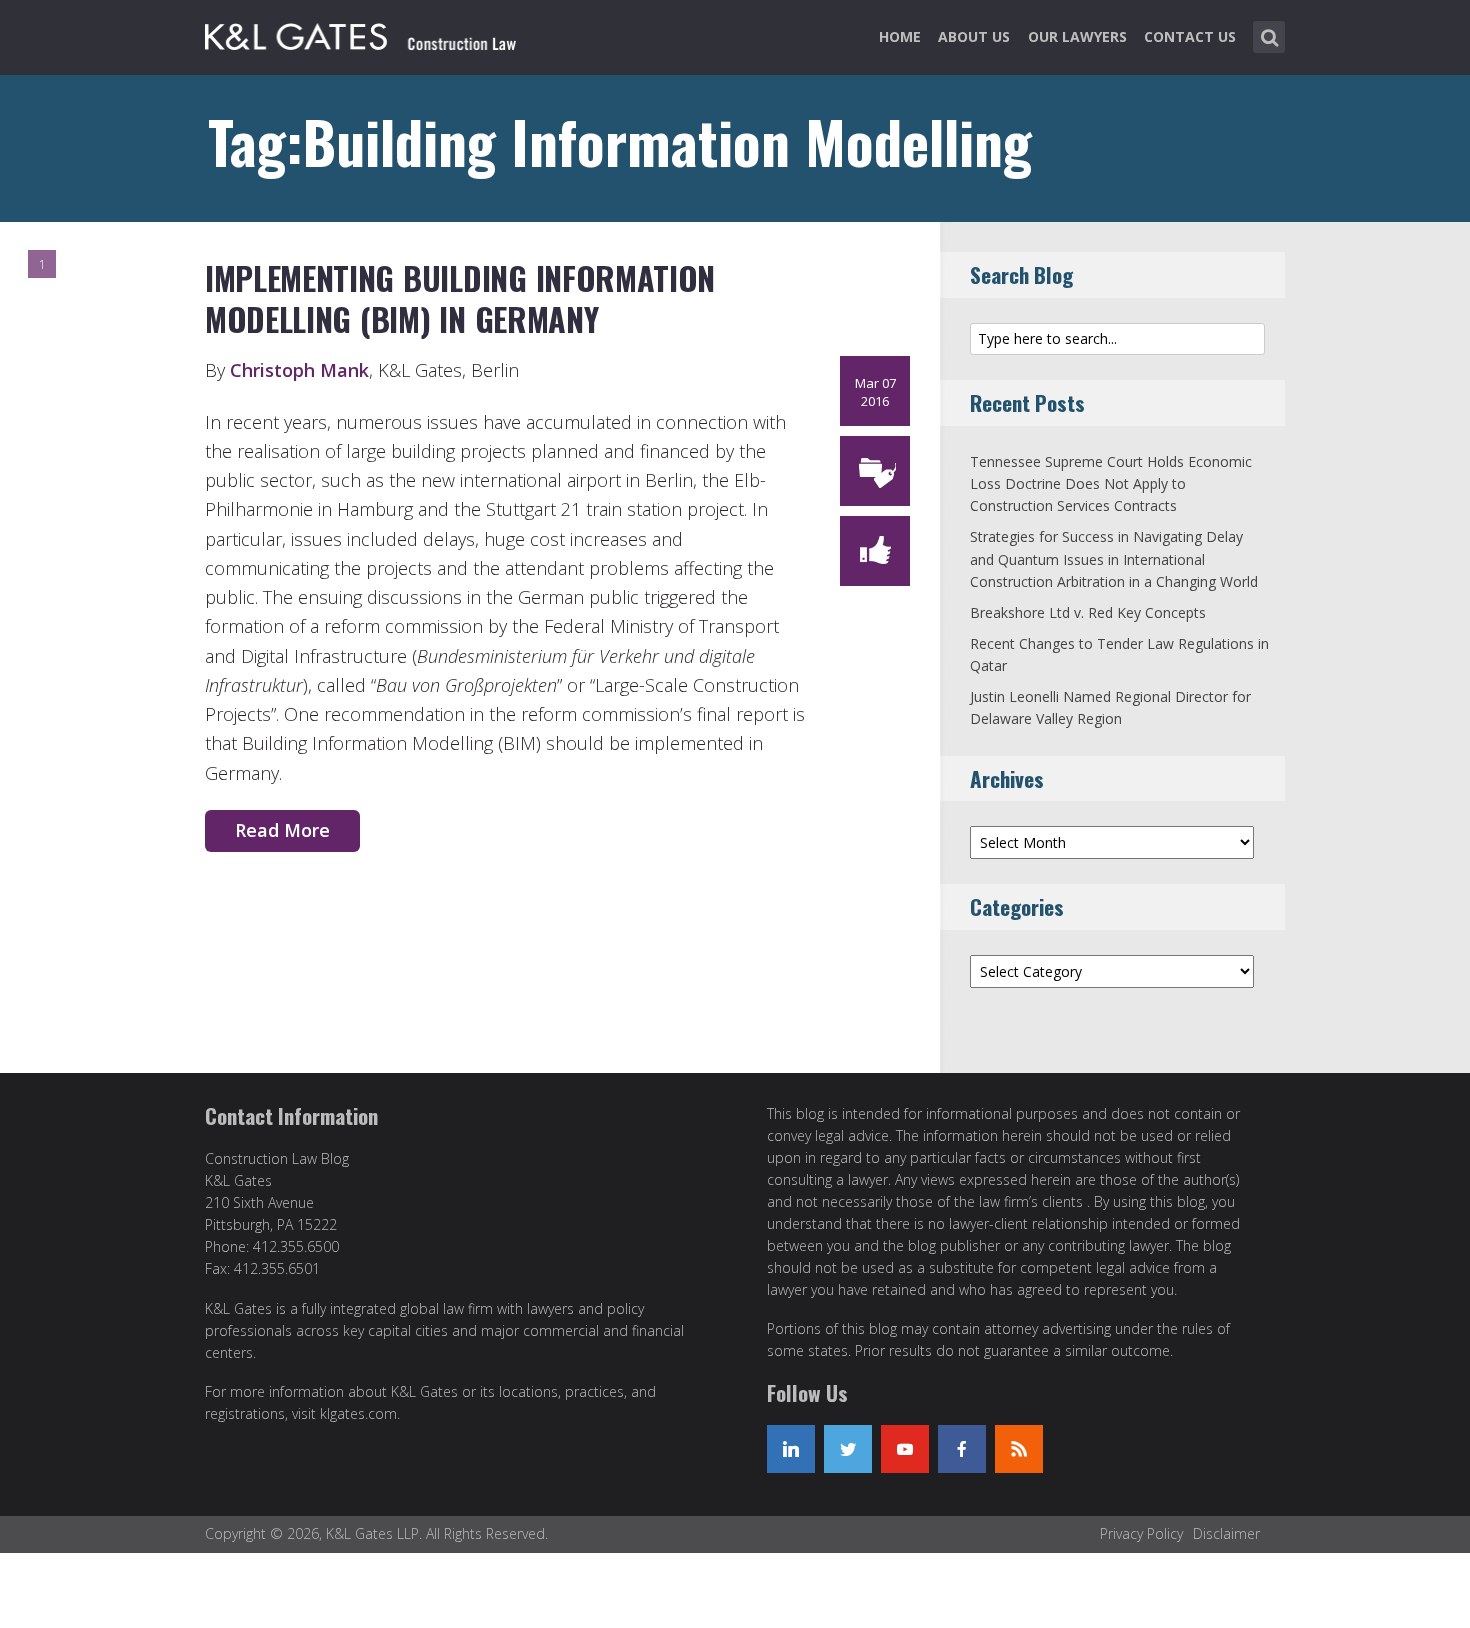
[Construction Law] (363, 33)
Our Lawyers (1077, 36)
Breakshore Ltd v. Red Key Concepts (1088, 612)
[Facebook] (962, 1449)
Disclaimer (1226, 1533)
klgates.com (358, 1413)
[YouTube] (905, 1449)
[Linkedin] (791, 1449)
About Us (974, 36)
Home (900, 36)
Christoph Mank (299, 370)
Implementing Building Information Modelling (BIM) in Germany (460, 298)
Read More (282, 830)
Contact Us (1190, 36)
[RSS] (1019, 1449)
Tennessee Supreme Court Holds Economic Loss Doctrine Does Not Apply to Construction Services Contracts (1111, 484)
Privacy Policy (1141, 1533)
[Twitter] (848, 1449)
